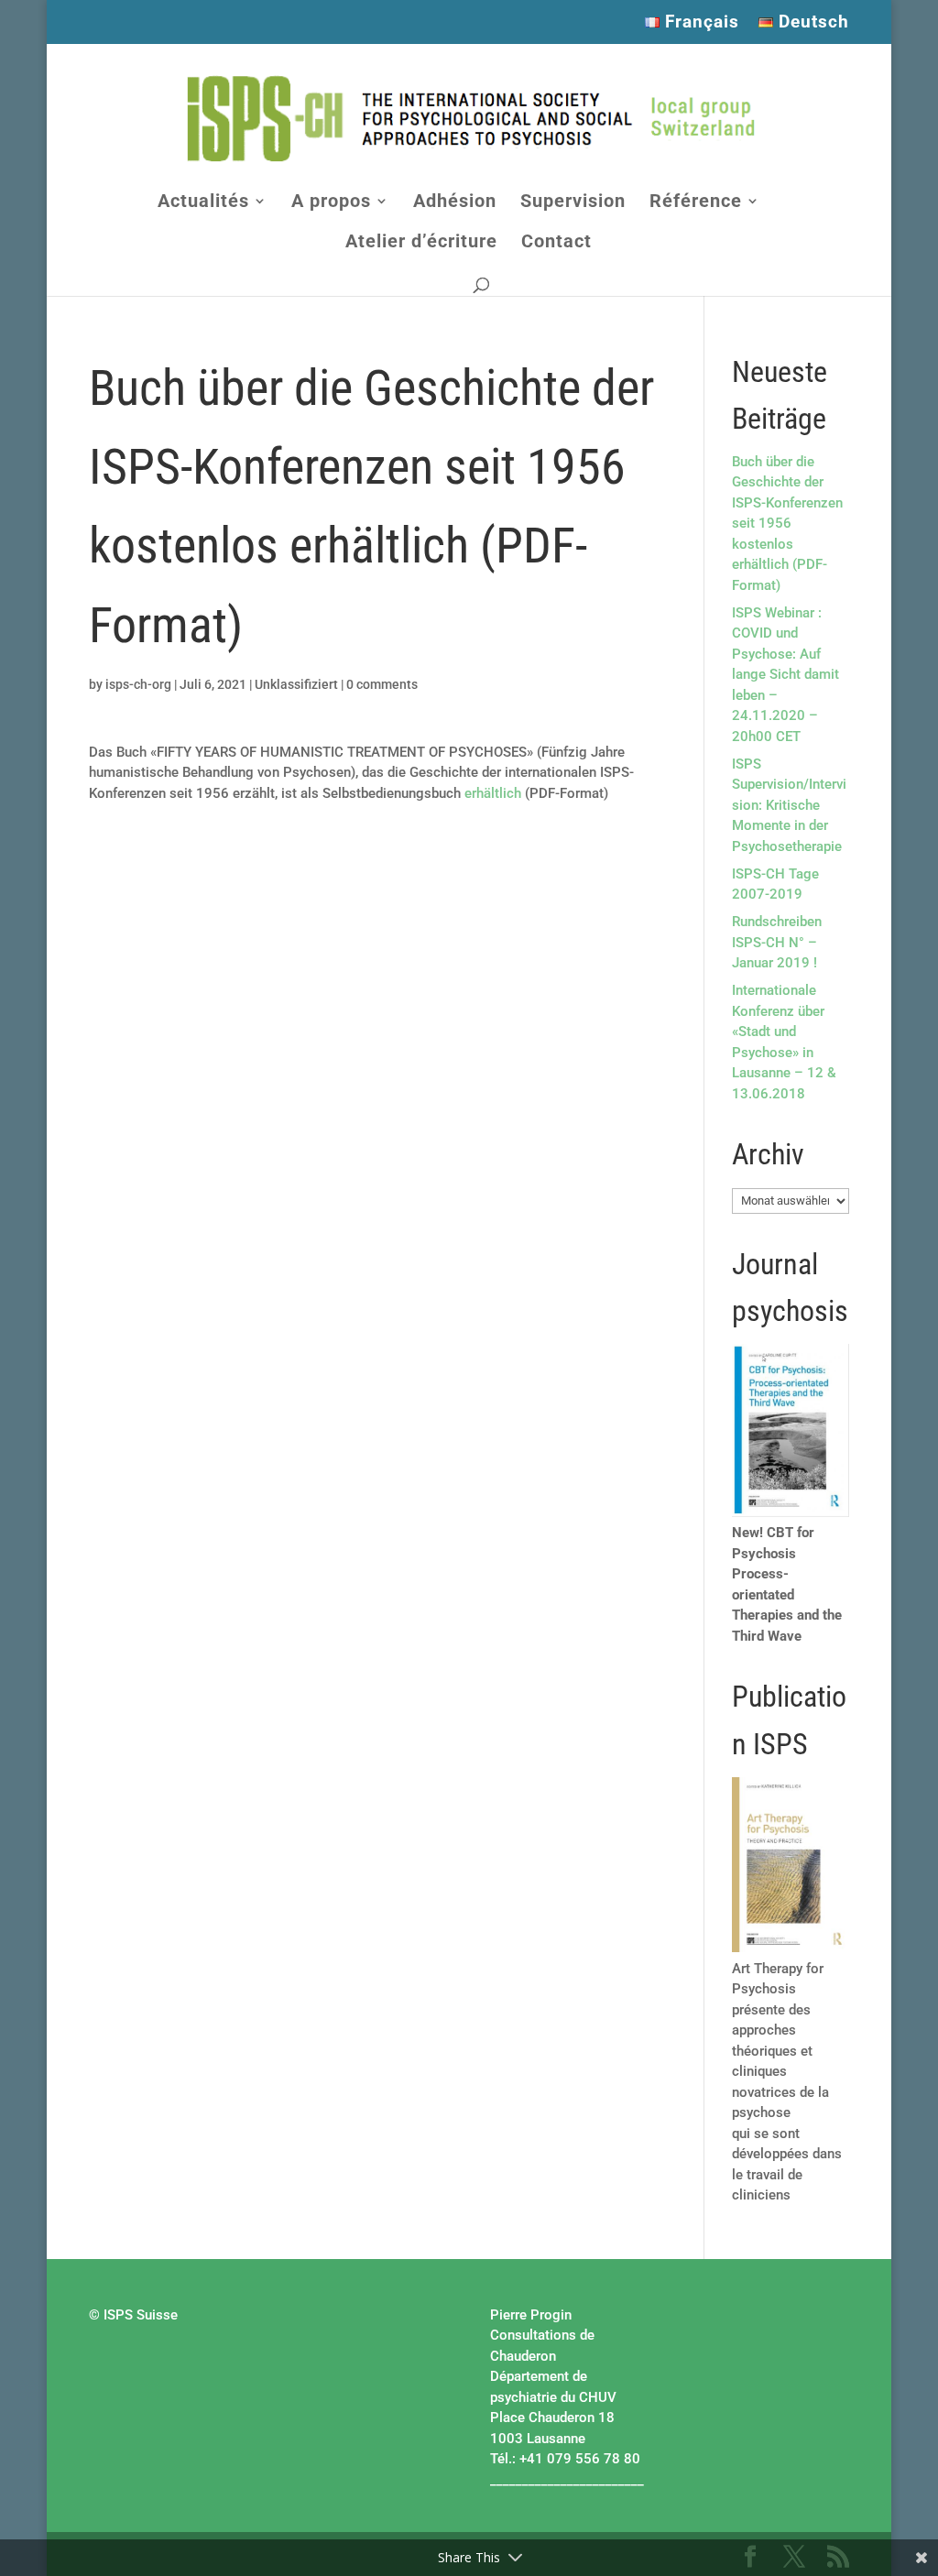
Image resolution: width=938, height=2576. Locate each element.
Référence (696, 203)
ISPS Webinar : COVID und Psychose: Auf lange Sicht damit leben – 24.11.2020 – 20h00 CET (785, 675)
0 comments (382, 684)
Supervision (573, 203)
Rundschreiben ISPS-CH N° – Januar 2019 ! (777, 942)
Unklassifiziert (296, 684)
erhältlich (493, 793)
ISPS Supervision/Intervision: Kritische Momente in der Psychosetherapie (789, 805)
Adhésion (455, 203)
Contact (556, 243)
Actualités (203, 203)
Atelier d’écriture (421, 243)
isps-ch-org (138, 684)
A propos (331, 203)
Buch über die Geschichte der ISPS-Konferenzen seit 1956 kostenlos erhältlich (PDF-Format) (787, 524)
